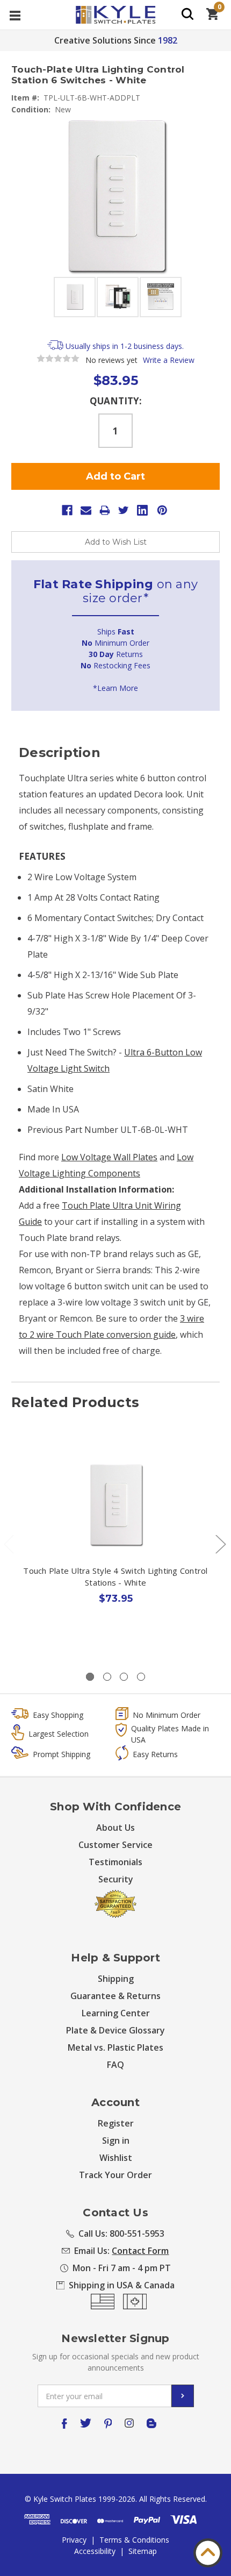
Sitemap (143, 2551)
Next (220, 1544)
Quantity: (116, 401)
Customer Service (115, 1845)
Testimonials (115, 1862)
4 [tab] (141, 1677)
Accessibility (95, 2551)
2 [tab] (107, 1677)
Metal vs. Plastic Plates (115, 2047)
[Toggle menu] (15, 15)
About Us (115, 1828)
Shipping (116, 1979)
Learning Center (116, 2013)
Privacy (74, 2540)
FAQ (115, 2065)
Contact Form (140, 2251)
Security (116, 1879)
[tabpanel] (116, 1548)
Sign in (116, 2140)
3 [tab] (124, 1677)
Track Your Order (115, 2175)
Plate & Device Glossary (115, 2030)
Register (116, 2123)
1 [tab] (90, 1677)
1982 (168, 40)
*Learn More (115, 688)
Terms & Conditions (134, 2540)
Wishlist (116, 2158)
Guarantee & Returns (115, 1996)
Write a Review (169, 360)
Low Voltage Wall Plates (109, 1157)
